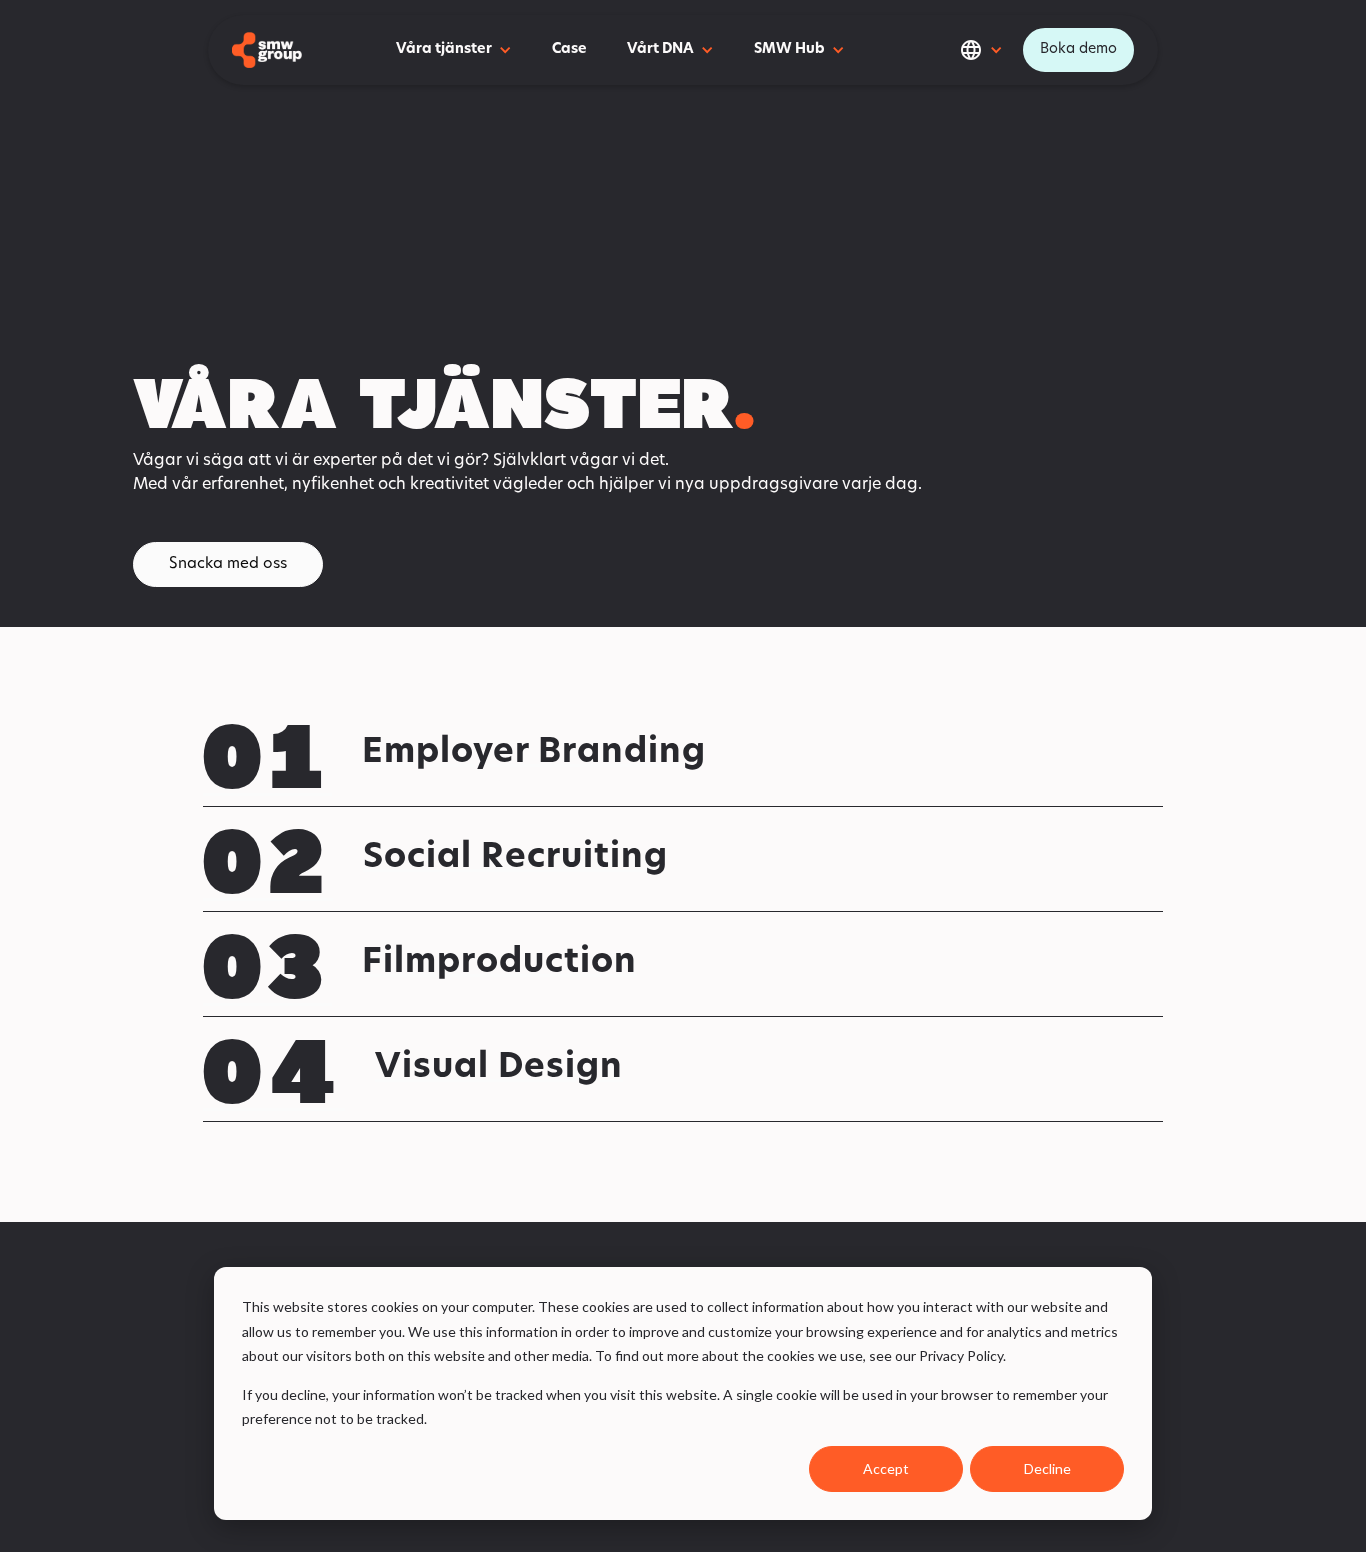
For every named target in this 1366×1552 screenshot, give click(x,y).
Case (569, 49)
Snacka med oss (228, 564)
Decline (1047, 1468)
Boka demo (1078, 49)
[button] (454, 50)
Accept (886, 1468)
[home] (267, 49)
